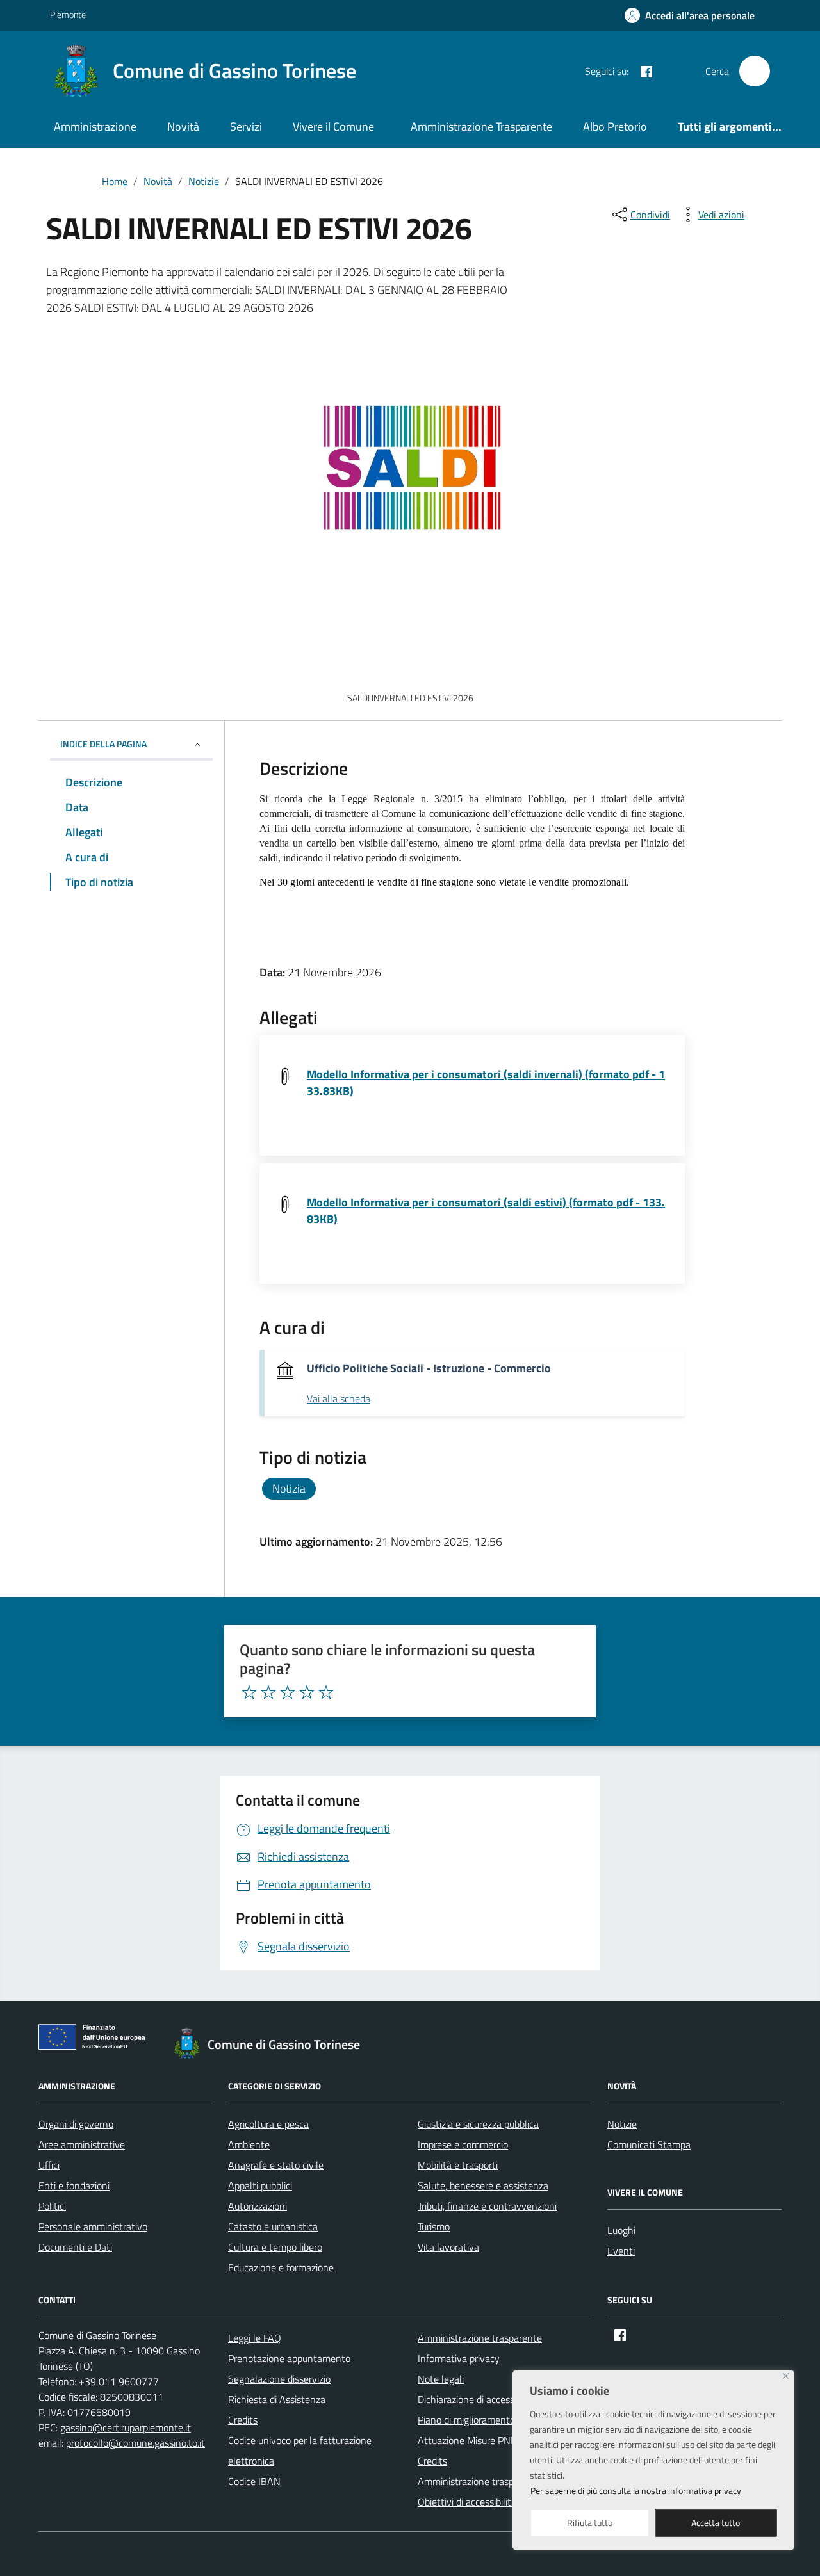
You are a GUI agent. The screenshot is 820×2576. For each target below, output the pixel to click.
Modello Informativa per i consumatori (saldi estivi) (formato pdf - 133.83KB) (486, 1211)
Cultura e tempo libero (275, 2247)
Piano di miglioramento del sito (483, 2420)
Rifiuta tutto (590, 2523)
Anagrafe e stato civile (276, 2165)
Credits (243, 2420)
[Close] (786, 2376)
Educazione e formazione (281, 2267)
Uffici (49, 2165)
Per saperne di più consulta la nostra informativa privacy (636, 2491)
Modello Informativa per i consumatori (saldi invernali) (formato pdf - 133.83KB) (486, 1082)
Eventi (621, 2251)
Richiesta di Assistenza (277, 2399)
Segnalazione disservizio (279, 2379)
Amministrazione (95, 126)
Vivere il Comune (333, 126)
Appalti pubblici (260, 2185)
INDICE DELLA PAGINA (103, 744)
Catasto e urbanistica (273, 2226)
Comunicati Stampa (649, 2144)
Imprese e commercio (463, 2144)
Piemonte (68, 14)
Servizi (246, 126)
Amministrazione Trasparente (481, 126)
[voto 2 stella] (268, 1692)
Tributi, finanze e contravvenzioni (487, 2206)
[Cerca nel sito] (755, 71)
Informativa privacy (459, 2358)
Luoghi (621, 2230)
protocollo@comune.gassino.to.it (135, 2443)
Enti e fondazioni (74, 2185)
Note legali (441, 2379)
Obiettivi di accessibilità (467, 2502)
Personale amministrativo (93, 2226)
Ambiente (249, 2144)
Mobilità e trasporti (458, 2165)
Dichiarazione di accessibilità (477, 2399)
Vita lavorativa (448, 2247)
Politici (52, 2206)
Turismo (434, 2226)
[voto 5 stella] (326, 1692)
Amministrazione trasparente (480, 2338)
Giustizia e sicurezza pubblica (478, 2124)
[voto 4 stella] (307, 1692)
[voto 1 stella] (249, 1692)
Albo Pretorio (615, 126)
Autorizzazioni (258, 2206)
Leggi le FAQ (255, 2338)
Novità (183, 126)
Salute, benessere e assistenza (483, 2185)
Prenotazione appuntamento (289, 2358)
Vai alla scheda (339, 1399)
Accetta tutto (716, 2523)
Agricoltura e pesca (268, 2124)
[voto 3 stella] (288, 1692)
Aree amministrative (82, 2144)
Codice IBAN (254, 2481)
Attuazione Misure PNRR (471, 2440)
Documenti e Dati (75, 2247)
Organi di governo (76, 2124)
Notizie (622, 2124)
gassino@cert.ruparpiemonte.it (126, 2427)
